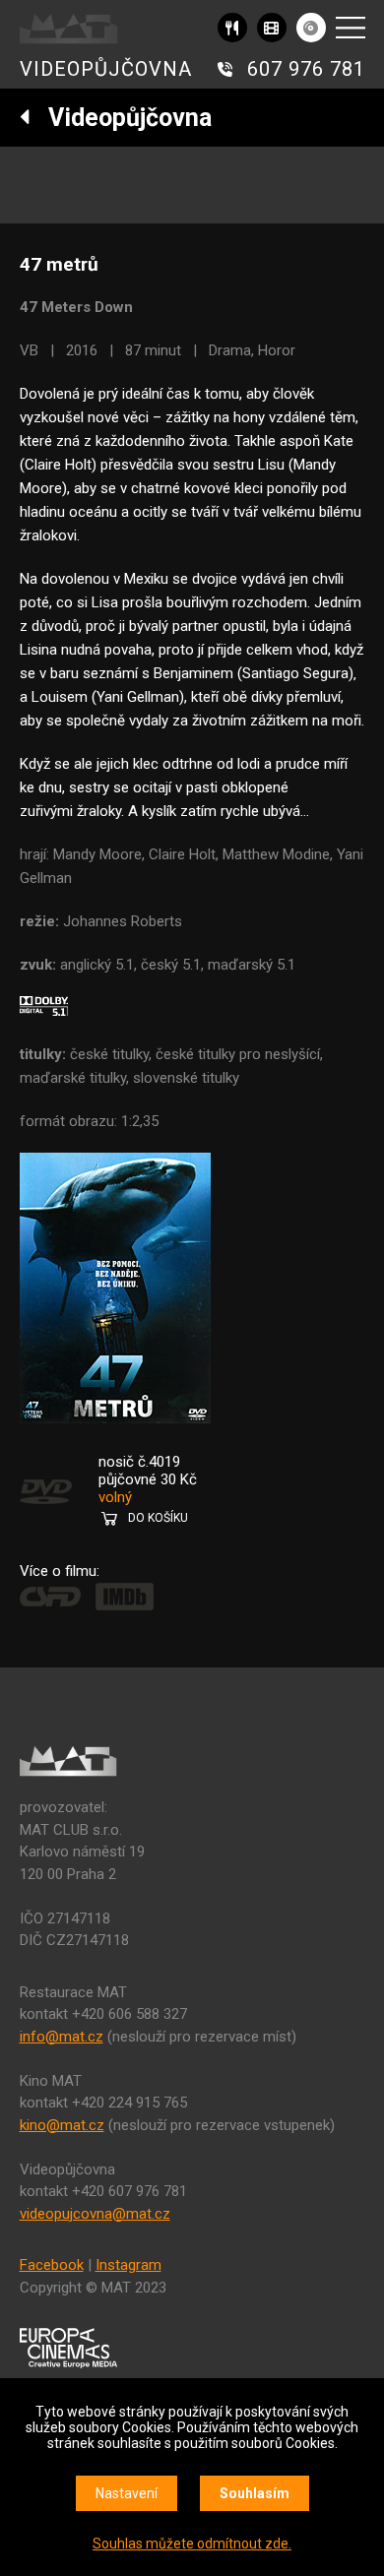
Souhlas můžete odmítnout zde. (192, 2544)
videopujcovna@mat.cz (95, 2214)
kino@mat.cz (62, 2125)
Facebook (52, 2265)
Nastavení (127, 2493)
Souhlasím (255, 2493)
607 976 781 (306, 69)
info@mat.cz (62, 2037)
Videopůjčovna (121, 118)
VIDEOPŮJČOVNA (106, 69)
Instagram (128, 2265)
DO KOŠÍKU (158, 1518)
